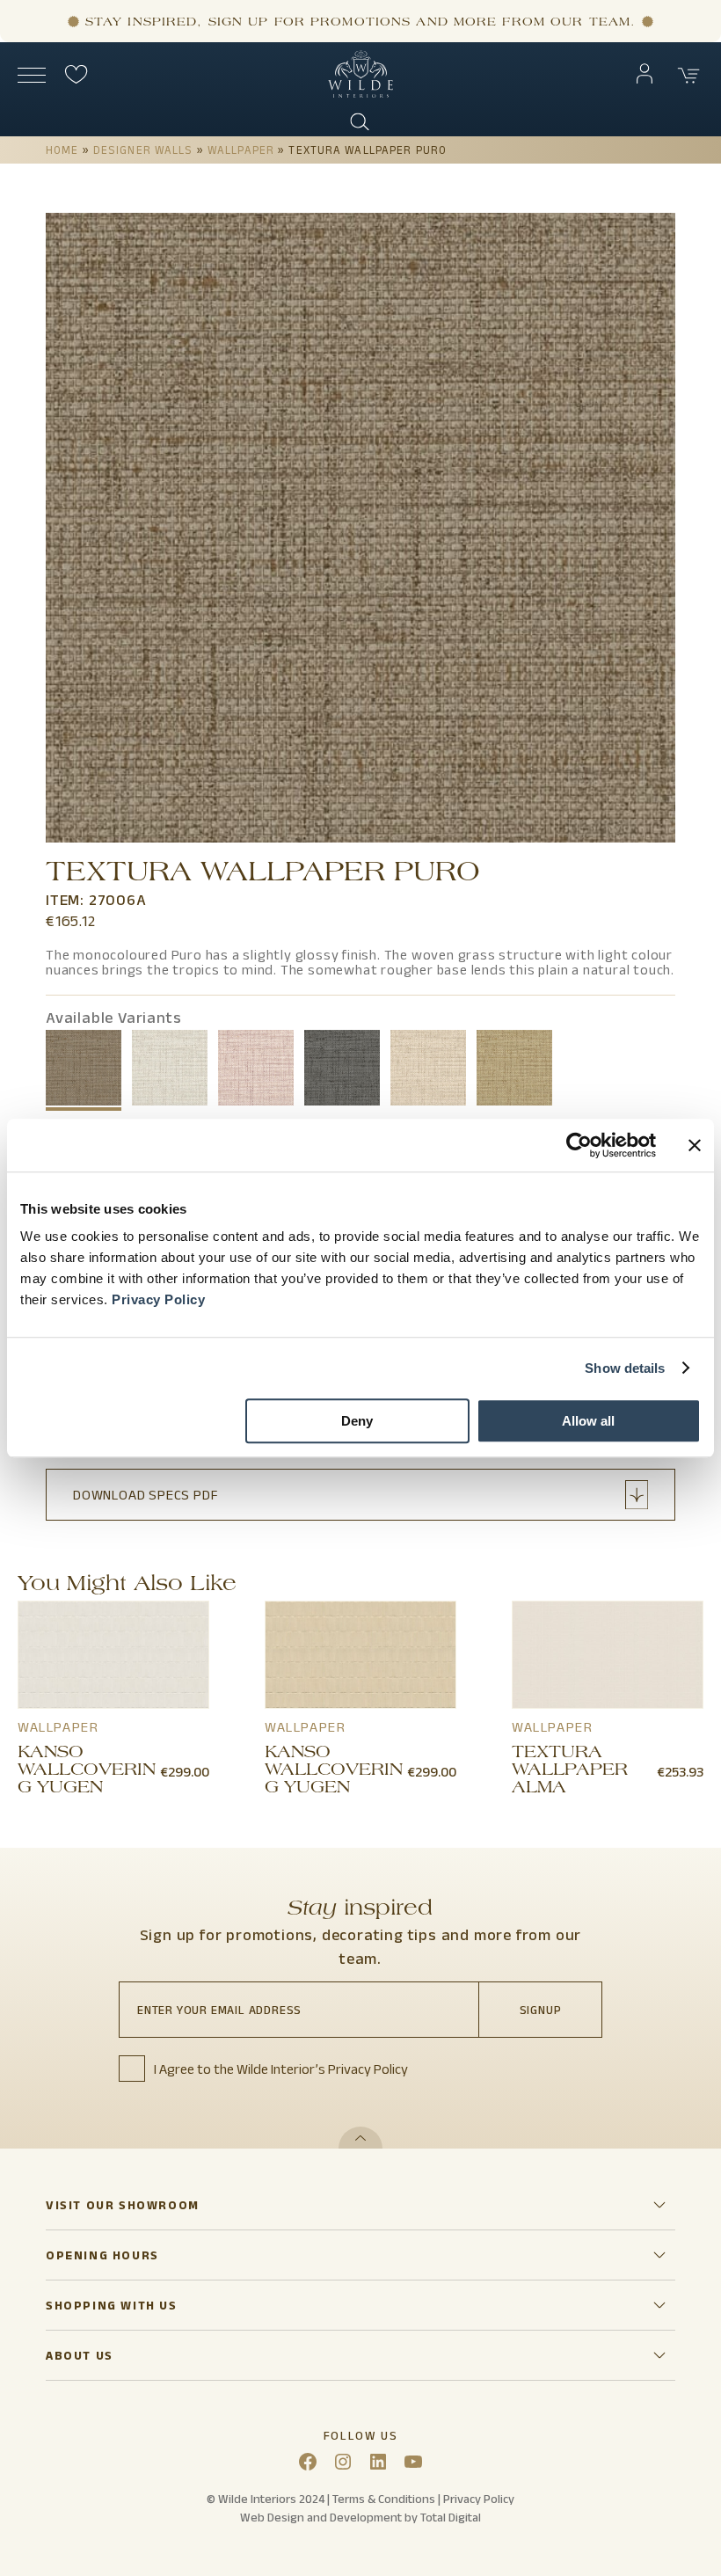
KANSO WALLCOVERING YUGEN (87, 1771)
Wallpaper (241, 150)
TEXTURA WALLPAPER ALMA (570, 1771)
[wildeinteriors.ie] (360, 94)
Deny (357, 1421)
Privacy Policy (158, 1299)
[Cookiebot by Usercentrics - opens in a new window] (579, 1145)
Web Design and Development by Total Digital (360, 2517)
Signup (541, 2010)
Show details (625, 1368)
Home (62, 150)
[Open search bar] (360, 122)
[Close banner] (695, 1145)
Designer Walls (143, 150)
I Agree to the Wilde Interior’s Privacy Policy (281, 2069)
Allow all (588, 1421)
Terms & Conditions (384, 2499)
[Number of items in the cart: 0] (689, 76)
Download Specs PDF (146, 1495)
